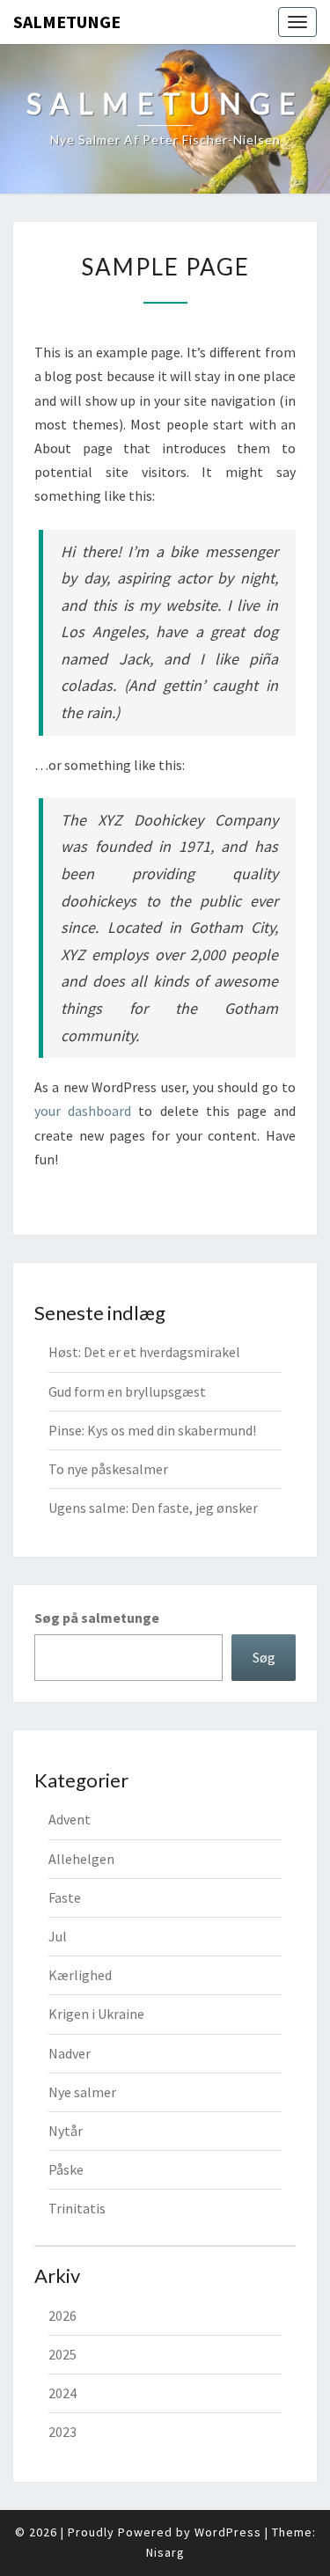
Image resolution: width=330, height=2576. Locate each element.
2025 (62, 2354)
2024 (62, 2393)
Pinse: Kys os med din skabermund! (152, 1430)
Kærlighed (80, 1975)
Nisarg (165, 2552)
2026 (62, 2315)
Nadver (70, 2053)
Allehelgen (81, 1859)
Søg (264, 1657)
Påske (66, 2169)
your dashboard (83, 1111)
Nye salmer (82, 2092)
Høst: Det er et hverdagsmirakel (144, 1352)
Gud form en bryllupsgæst (127, 1391)
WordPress (228, 2532)
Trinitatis (77, 2208)
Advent (70, 1819)
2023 (62, 2432)
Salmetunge (67, 22)
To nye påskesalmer (108, 1469)
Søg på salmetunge (97, 1618)
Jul (58, 1936)
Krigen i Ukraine (96, 2014)
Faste (65, 1897)
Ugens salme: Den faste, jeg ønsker (153, 1508)
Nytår (66, 2131)
